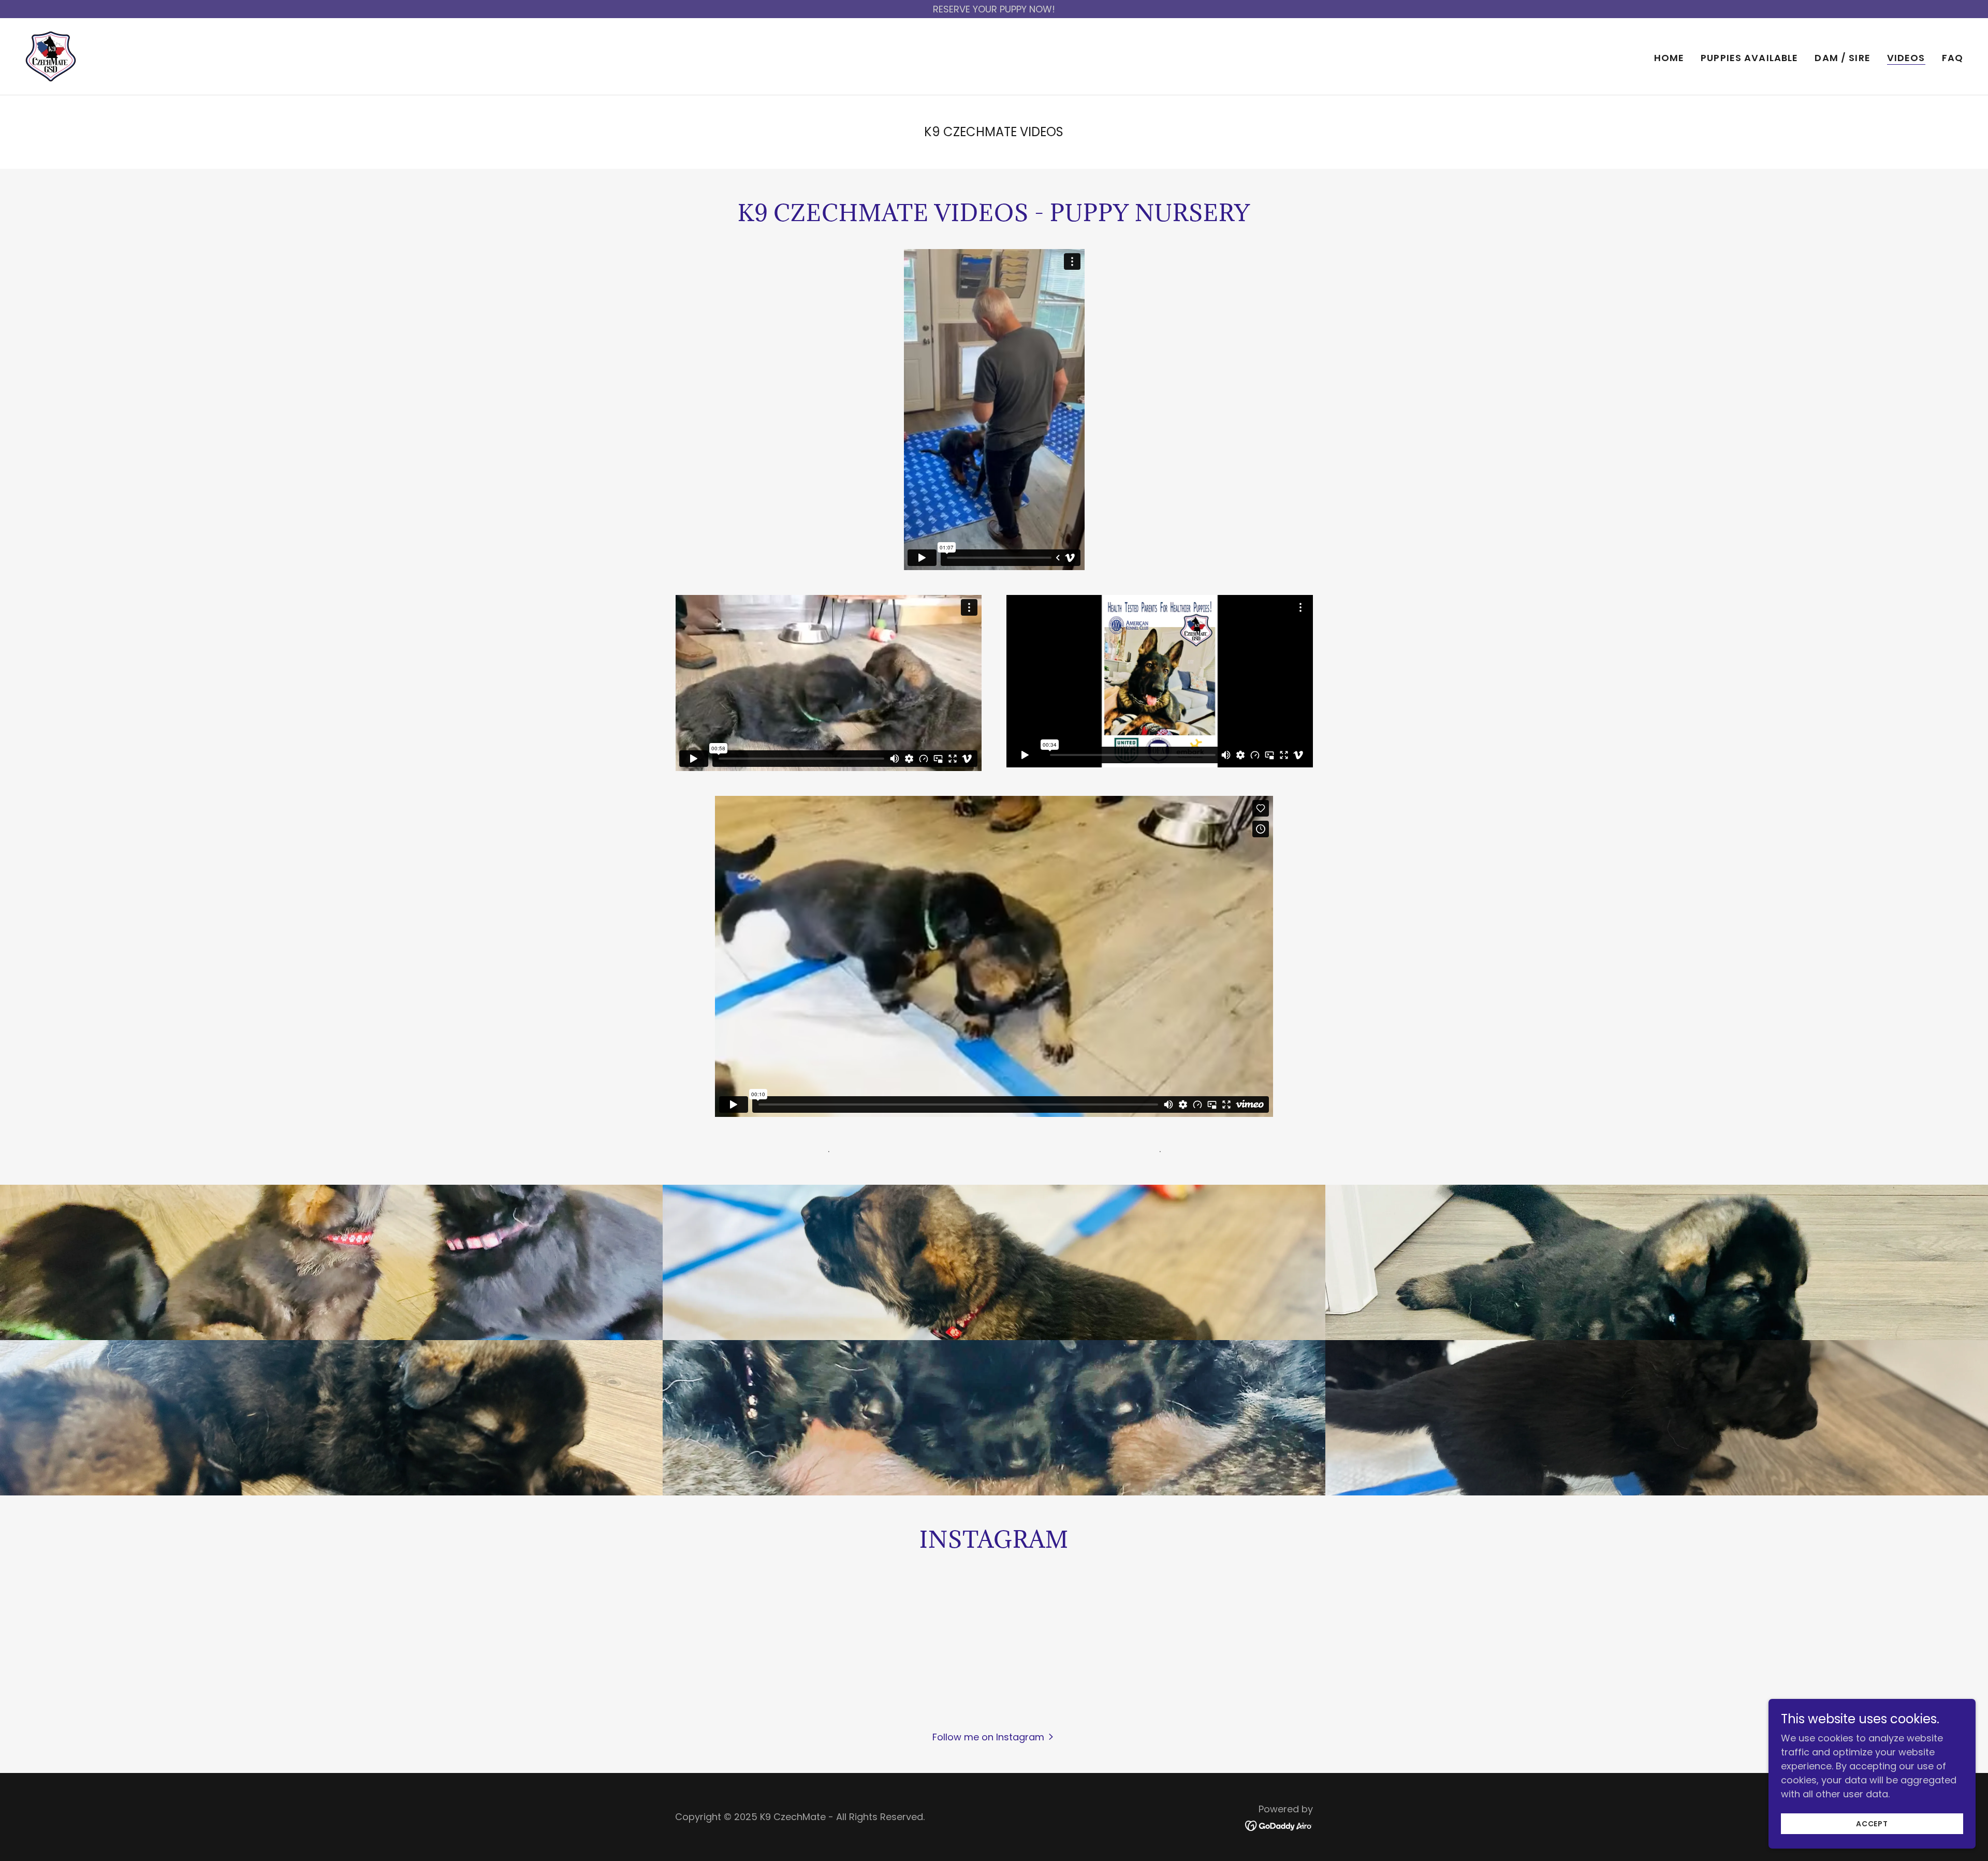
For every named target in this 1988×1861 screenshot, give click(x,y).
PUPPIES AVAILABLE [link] (1749, 58)
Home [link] (1669, 58)
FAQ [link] (1953, 58)
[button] (994, 1736)
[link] (51, 56)
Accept (1872, 1824)
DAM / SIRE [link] (1842, 58)
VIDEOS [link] (1906, 58)
